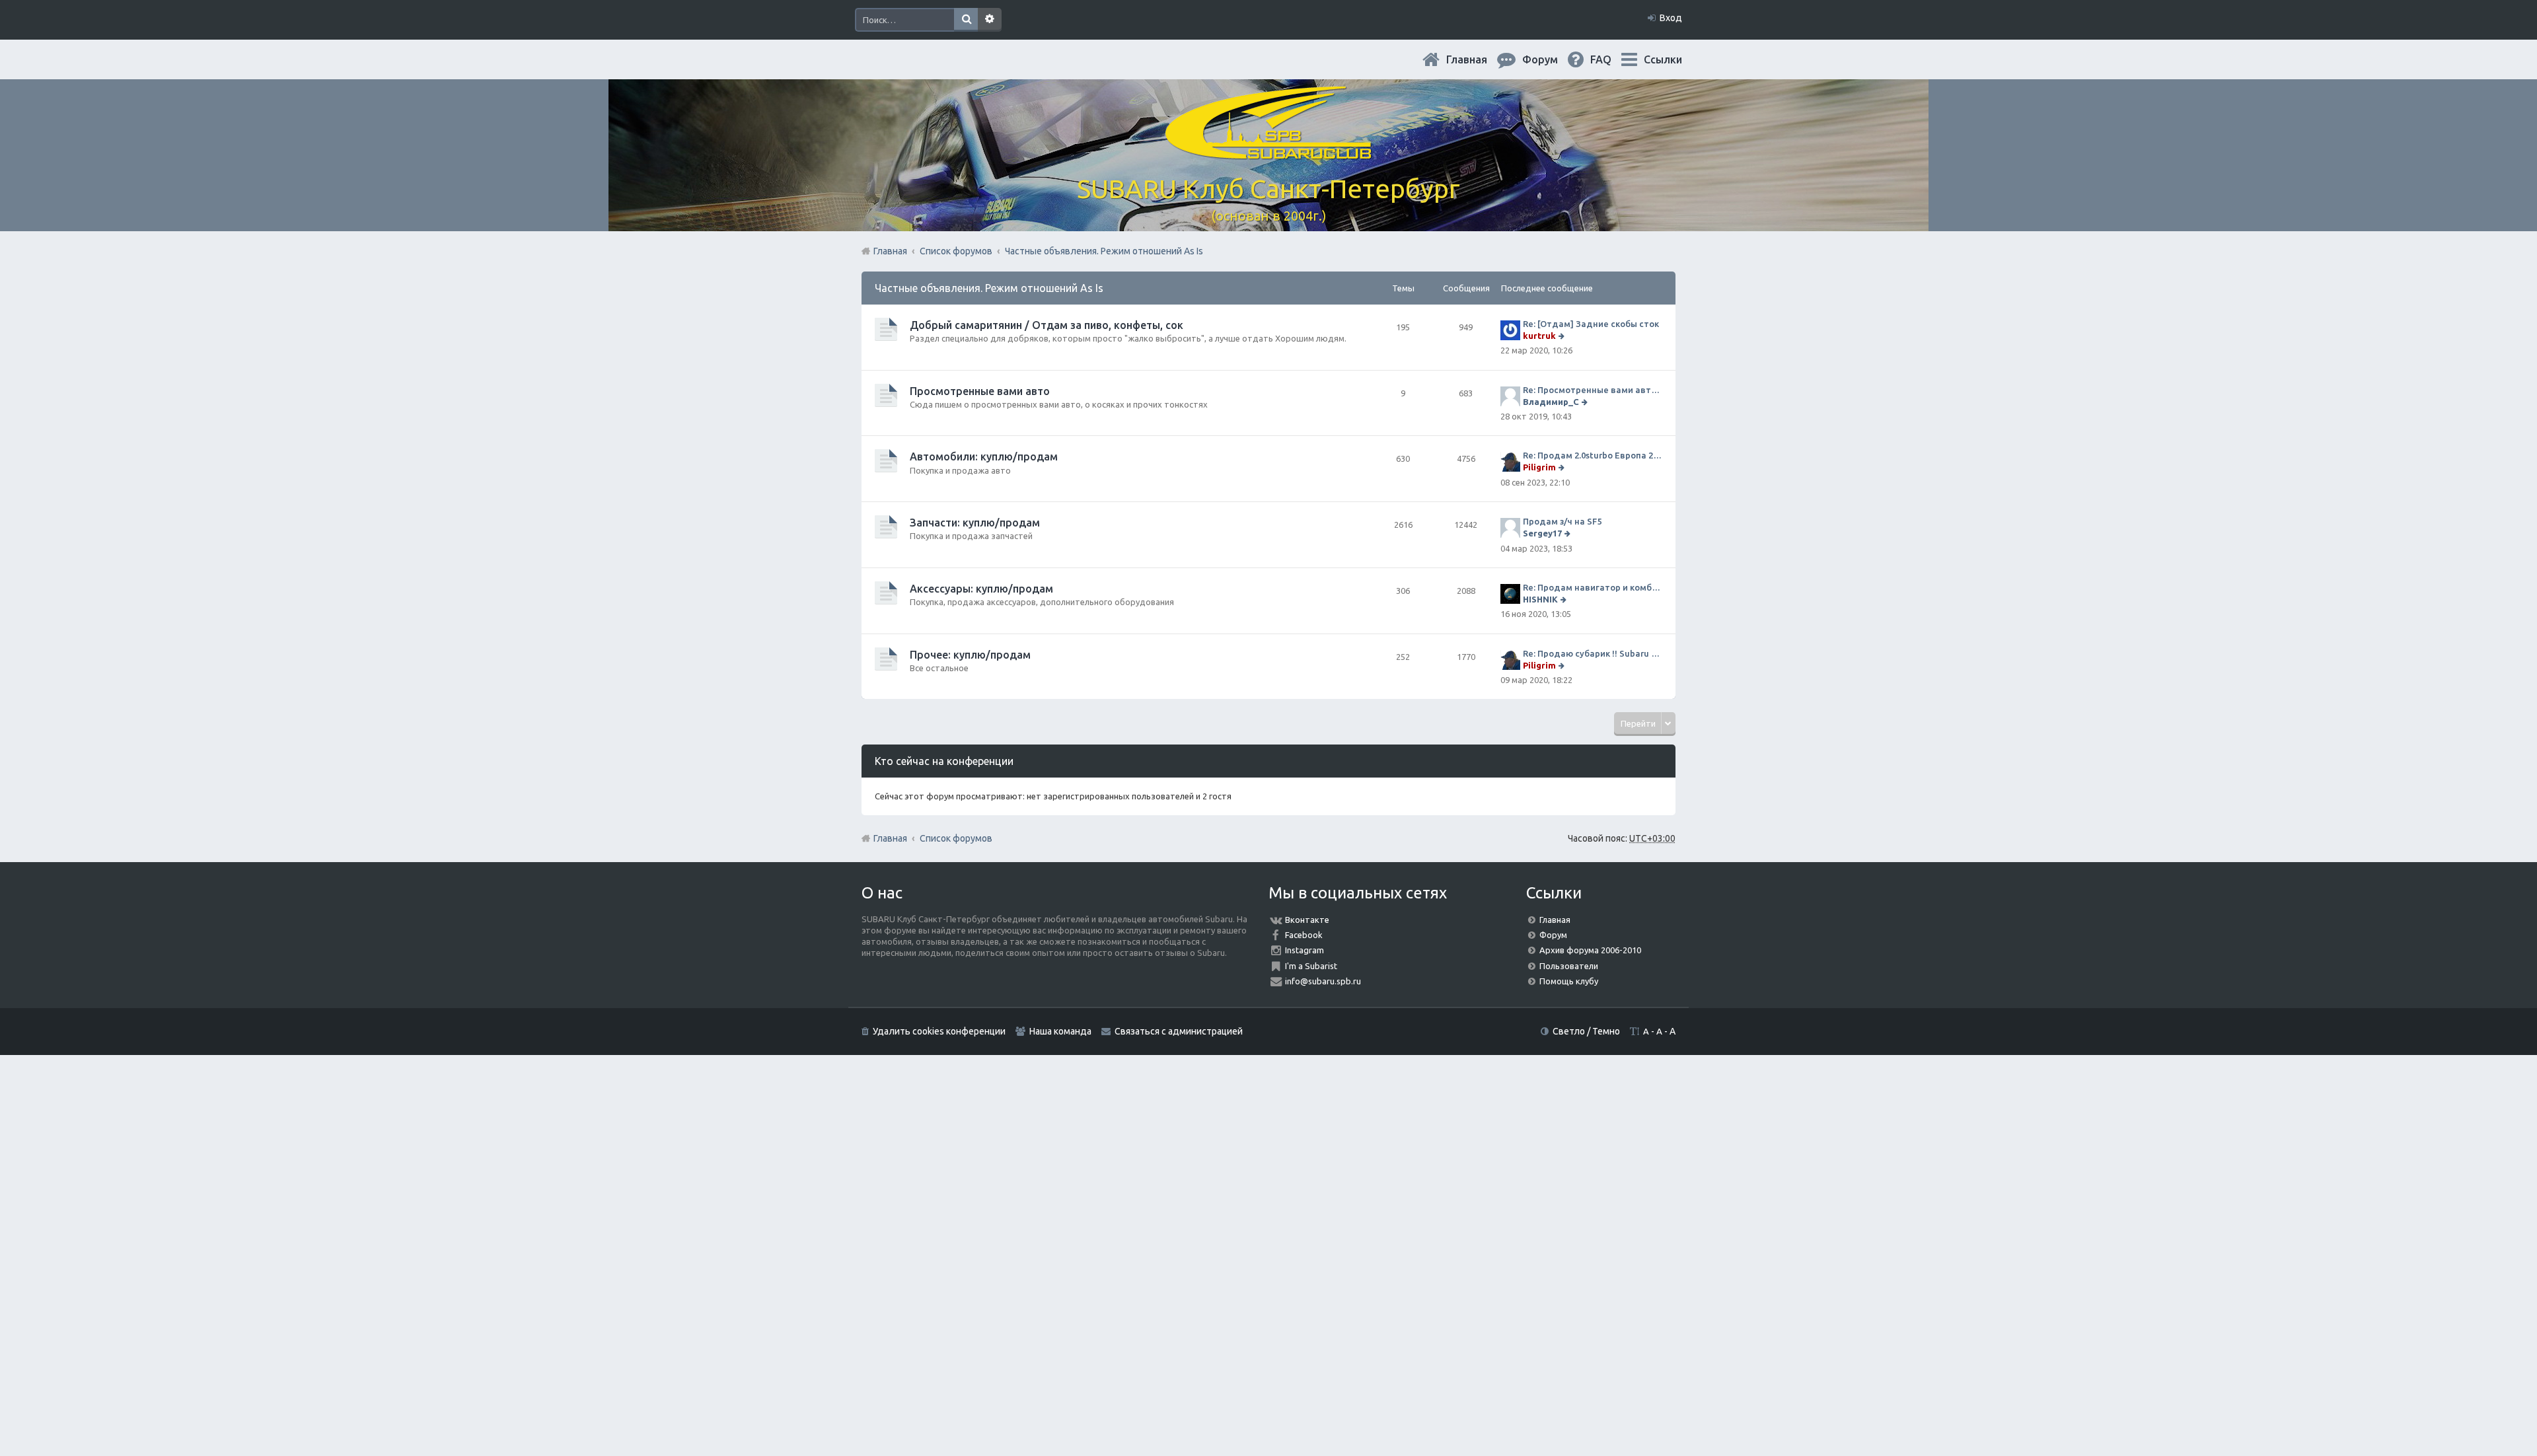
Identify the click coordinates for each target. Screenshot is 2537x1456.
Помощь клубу (1569, 981)
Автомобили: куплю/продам (984, 456)
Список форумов (956, 838)
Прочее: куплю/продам (970, 655)
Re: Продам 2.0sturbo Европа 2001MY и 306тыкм (1593, 455)
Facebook (1304, 935)
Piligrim (1539, 467)
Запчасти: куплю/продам (975, 523)
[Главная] (1268, 152)
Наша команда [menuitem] (1060, 1031)
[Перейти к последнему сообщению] (1563, 336)
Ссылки (1663, 59)
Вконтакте (1307, 920)
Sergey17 (1542, 533)
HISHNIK (1540, 599)
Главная (1477, 59)
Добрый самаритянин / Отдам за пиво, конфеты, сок (1047, 325)
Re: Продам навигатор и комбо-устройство (1593, 587)
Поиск (966, 20)
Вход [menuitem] (1671, 18)
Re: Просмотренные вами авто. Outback (1593, 390)
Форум (1553, 935)
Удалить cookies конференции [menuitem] (939, 1031)
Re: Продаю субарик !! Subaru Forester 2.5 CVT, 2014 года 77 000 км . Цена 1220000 (1593, 653)
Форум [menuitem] (1551, 59)
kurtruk (1539, 336)
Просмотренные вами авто (980, 391)
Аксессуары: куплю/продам (981, 589)
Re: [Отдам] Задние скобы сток (1591, 324)
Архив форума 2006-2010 (1590, 950)
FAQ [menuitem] (1611, 59)
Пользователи (1569, 966)
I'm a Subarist (1311, 966)
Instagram (1305, 950)
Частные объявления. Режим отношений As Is (989, 288)
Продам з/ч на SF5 (1562, 521)
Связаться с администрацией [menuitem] (1179, 1031)
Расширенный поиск (990, 20)
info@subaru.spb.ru (1323, 981)
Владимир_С (1551, 402)
